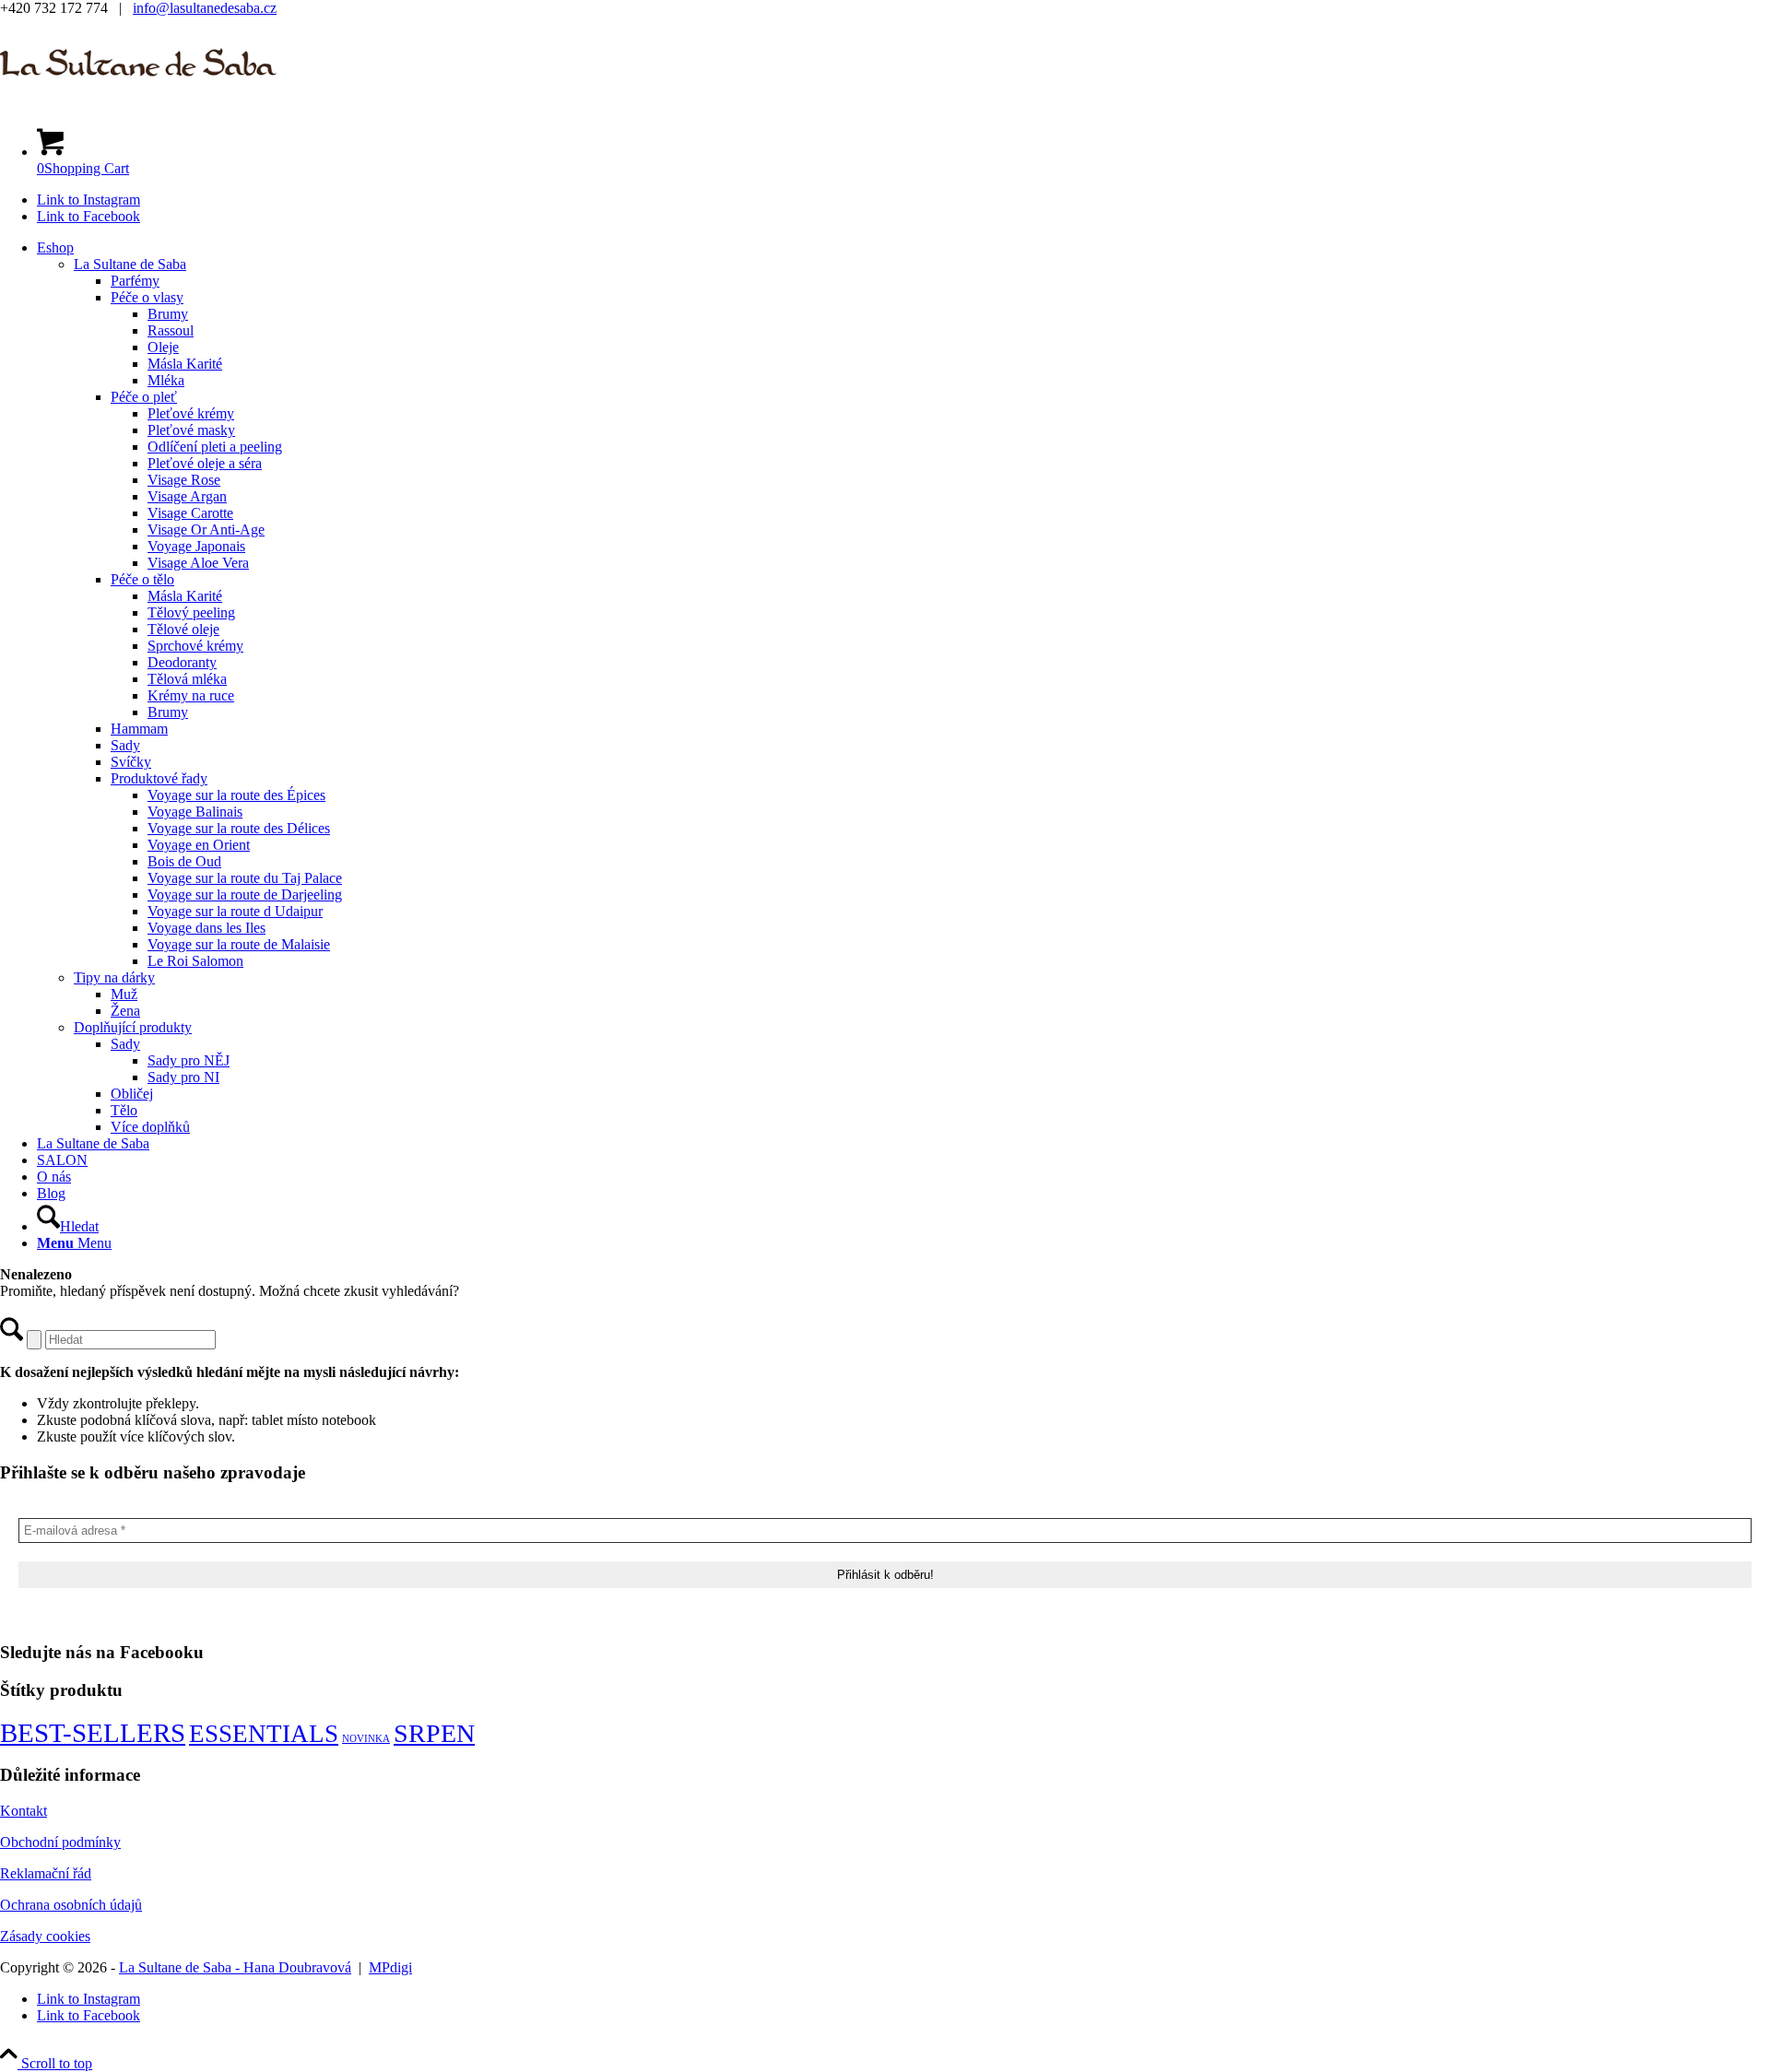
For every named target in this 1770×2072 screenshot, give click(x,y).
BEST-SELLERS (93, 1733)
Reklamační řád (46, 1873)
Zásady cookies (45, 1936)
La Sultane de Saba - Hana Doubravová (235, 1967)
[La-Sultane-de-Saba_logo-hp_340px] (138, 104)
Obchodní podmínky (60, 1842)
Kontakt (24, 1811)
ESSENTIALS (264, 1734)
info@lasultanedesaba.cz (205, 8)
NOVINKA (366, 1739)
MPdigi (390, 1967)
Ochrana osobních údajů (71, 1905)
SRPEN (434, 1733)
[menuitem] (903, 688)
